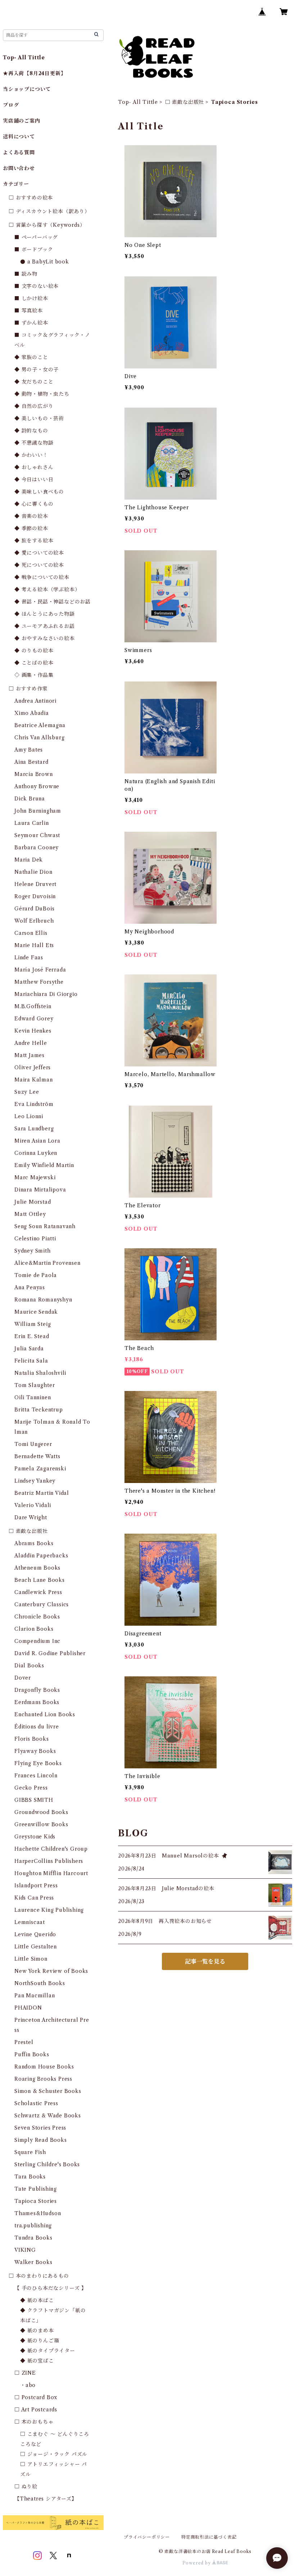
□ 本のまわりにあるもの (39, 2276)
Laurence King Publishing (49, 1910)
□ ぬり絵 (26, 2487)
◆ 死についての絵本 (39, 565)
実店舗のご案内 (22, 121)
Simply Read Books (41, 2140)
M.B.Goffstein (33, 1006)
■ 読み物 (26, 274)
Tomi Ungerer (33, 1444)
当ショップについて (27, 89)
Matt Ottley (30, 1214)
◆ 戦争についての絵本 (42, 577)
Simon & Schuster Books (48, 2091)
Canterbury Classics (42, 1604)
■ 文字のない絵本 (37, 286)
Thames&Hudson (38, 2213)
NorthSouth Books (40, 1983)
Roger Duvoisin (35, 896)
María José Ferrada (40, 970)
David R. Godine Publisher (50, 1653)
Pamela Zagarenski (40, 1469)
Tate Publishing (36, 2189)
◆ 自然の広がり (34, 406)
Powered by (197, 2563)
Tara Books (30, 2177)
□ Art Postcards (36, 2410)
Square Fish (30, 2152)
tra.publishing (33, 2226)
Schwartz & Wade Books (48, 2116)
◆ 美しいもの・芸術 (39, 418)
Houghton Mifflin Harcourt (51, 1873)
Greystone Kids (35, 1837)
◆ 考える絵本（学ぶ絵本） (47, 589)
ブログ (11, 105)
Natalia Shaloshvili (40, 1373)
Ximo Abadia (32, 713)
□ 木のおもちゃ (34, 2422)
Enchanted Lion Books (45, 1714)
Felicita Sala (31, 1361)
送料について (19, 137)
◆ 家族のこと (31, 357)
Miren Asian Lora (37, 1141)
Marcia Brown (34, 774)
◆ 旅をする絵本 (34, 541)
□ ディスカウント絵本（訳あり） (49, 211)
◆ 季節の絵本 (31, 528)
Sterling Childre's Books (47, 2164)
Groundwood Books (41, 1812)
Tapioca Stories (36, 2201)
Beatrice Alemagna (40, 725)
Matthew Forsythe (39, 982)
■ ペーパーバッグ (36, 237)
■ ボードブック (34, 249)
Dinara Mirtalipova (40, 1190)
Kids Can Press (34, 1898)
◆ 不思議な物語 (34, 443)
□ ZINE (25, 2373)
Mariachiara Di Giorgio (46, 994)
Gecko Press (31, 1788)
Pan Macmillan (35, 1996)
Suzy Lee (27, 1092)
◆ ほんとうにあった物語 (45, 614)
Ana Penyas (30, 1287)
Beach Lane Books (40, 1580)
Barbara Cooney (37, 848)
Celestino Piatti (35, 1239)
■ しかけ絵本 (31, 298)
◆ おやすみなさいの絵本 (45, 638)
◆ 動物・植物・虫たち (42, 394)
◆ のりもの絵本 (34, 651)
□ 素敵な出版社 (185, 102)
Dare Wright (31, 1517)
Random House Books (44, 2067)
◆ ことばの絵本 (34, 663)
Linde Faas (29, 958)
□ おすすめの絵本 (31, 198)
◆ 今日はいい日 (34, 479)
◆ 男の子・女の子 (37, 369)
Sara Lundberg (34, 1129)
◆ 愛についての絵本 (39, 553)
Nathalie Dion (33, 872)
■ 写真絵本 (29, 311)
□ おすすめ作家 (28, 689)
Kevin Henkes (33, 1031)
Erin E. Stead (32, 1336)
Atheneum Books (37, 1568)
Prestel (24, 2042)
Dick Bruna (30, 799)
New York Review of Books (51, 1971)
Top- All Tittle (138, 102)
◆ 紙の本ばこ (37, 2300)
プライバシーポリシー (147, 2537)
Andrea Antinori (35, 701)
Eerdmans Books (37, 1702)
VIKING (25, 2250)
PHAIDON (28, 2008)
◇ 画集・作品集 (34, 675)
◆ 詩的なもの (31, 431)
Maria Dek (29, 860)
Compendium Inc (37, 1641)
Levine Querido (35, 1934)
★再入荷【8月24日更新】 (34, 73)
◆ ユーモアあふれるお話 (45, 626)
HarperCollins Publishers (49, 1861)
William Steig (33, 1324)
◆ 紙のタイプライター (48, 2351)
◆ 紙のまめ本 (37, 2331)
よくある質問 (19, 152)
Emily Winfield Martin (44, 1165)
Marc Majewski (35, 1177)
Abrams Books (34, 1543)
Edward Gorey (34, 1019)
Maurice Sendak (36, 1312)
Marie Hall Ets (34, 945)
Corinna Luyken (36, 1153)
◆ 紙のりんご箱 (40, 2341)
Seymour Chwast (37, 835)
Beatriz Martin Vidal (42, 1493)
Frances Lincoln (36, 1776)
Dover (23, 1678)
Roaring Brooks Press (43, 2079)
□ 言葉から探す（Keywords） (47, 225)
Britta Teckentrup (39, 1410)
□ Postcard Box (36, 2397)
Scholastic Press (36, 2103)
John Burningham (38, 811)
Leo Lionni (29, 1116)
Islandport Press (36, 1886)
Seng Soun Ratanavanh (45, 1226)
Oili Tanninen (33, 1397)
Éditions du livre (37, 1727)
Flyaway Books (35, 1751)
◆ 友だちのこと (34, 382)
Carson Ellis (31, 933)
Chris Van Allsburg (39, 738)
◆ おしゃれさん (34, 467)
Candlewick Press (38, 1592)
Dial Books (29, 1666)
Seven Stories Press (40, 2128)
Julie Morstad (33, 1202)
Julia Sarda (29, 1349)
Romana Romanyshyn (43, 1300)
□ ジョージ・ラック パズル (54, 2454)
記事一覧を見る (205, 1961)
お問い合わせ (19, 168)
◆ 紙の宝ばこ (37, 2361)
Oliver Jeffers (33, 1067)
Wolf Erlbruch (34, 921)
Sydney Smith (33, 1251)
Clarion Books (34, 1629)
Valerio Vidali (33, 1505)
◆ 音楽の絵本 (31, 516)
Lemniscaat (30, 1922)
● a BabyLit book (45, 262)
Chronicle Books (37, 1617)
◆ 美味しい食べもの (39, 492)
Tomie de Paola (36, 1275)
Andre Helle (31, 1043)
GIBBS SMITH (34, 1800)
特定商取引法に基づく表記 (209, 2537)
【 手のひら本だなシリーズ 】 (51, 2288)
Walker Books (33, 2262)
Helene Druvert (35, 884)
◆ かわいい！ (31, 455)
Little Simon (31, 1959)
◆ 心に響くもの (34, 504)
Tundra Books (33, 2238)
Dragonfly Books (37, 1690)
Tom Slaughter (35, 1385)
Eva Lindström (34, 1104)
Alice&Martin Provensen (47, 1263)
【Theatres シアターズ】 (46, 2499)
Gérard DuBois (34, 909)
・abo (28, 2385)
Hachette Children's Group (51, 1849)
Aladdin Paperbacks (41, 1556)
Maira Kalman (34, 1080)
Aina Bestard (31, 762)
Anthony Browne (37, 786)
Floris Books (32, 1739)
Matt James (29, 1055)
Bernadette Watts (37, 1456)
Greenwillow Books (41, 1824)
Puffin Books (32, 2054)
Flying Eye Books (38, 1763)
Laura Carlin (32, 823)
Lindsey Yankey (35, 1481)
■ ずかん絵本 (31, 323)
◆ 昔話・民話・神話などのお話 (53, 602)
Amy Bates (29, 750)
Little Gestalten (36, 1947)
